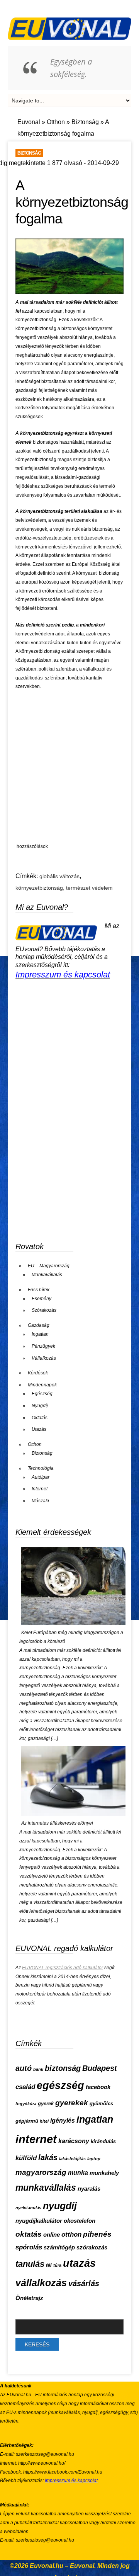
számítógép (59, 2247)
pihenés (97, 2234)
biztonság (63, 2068)
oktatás (29, 2234)
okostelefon (80, 2221)
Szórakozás (44, 1310)
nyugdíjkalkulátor (39, 2221)
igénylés (63, 2121)
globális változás (59, 876)
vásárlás (84, 2283)
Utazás (39, 1429)
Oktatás (40, 1418)
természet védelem (89, 888)
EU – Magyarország (49, 1266)
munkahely (104, 2173)
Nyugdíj (40, 1406)
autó (24, 2068)
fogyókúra (26, 2104)
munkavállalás (46, 2188)
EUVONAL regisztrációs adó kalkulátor (63, 1968)
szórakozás (92, 2247)
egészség (60, 2086)
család (25, 2087)
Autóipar (41, 1477)
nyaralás (89, 2189)
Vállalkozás (44, 1358)
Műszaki (40, 1501)
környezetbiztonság (39, 888)
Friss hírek (39, 1290)
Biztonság (85, 122)
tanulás (30, 2264)
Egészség (42, 1394)
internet (36, 2139)
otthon (71, 2235)
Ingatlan (40, 1334)
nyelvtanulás (28, 2208)
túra (57, 2265)
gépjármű (27, 2121)
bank (38, 2069)
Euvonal (29, 122)
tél (49, 2265)
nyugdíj (60, 2206)
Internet (40, 1489)
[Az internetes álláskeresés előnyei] (73, 1815)
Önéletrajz (29, 2298)
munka (78, 2173)
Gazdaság (39, 1325)
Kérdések (38, 1373)
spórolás (29, 2247)
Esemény (42, 1299)
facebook (98, 2087)
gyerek (46, 2104)
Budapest (100, 2068)
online (52, 2235)
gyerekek (72, 2103)
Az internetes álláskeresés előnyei (57, 1823)
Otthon (56, 122)
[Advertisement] (69, 768)
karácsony (74, 2141)
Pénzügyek (43, 1346)
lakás (48, 2157)
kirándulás (103, 2141)
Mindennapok (42, 1385)
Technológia (41, 1468)
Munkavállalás (47, 1275)
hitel (44, 2121)
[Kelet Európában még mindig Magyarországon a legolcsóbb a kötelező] (73, 1624)
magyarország (41, 2172)
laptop (94, 2159)
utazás (79, 2263)
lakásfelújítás (72, 2159)
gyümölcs (101, 2104)
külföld (26, 2158)
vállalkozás (41, 2283)
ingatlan (95, 2119)
